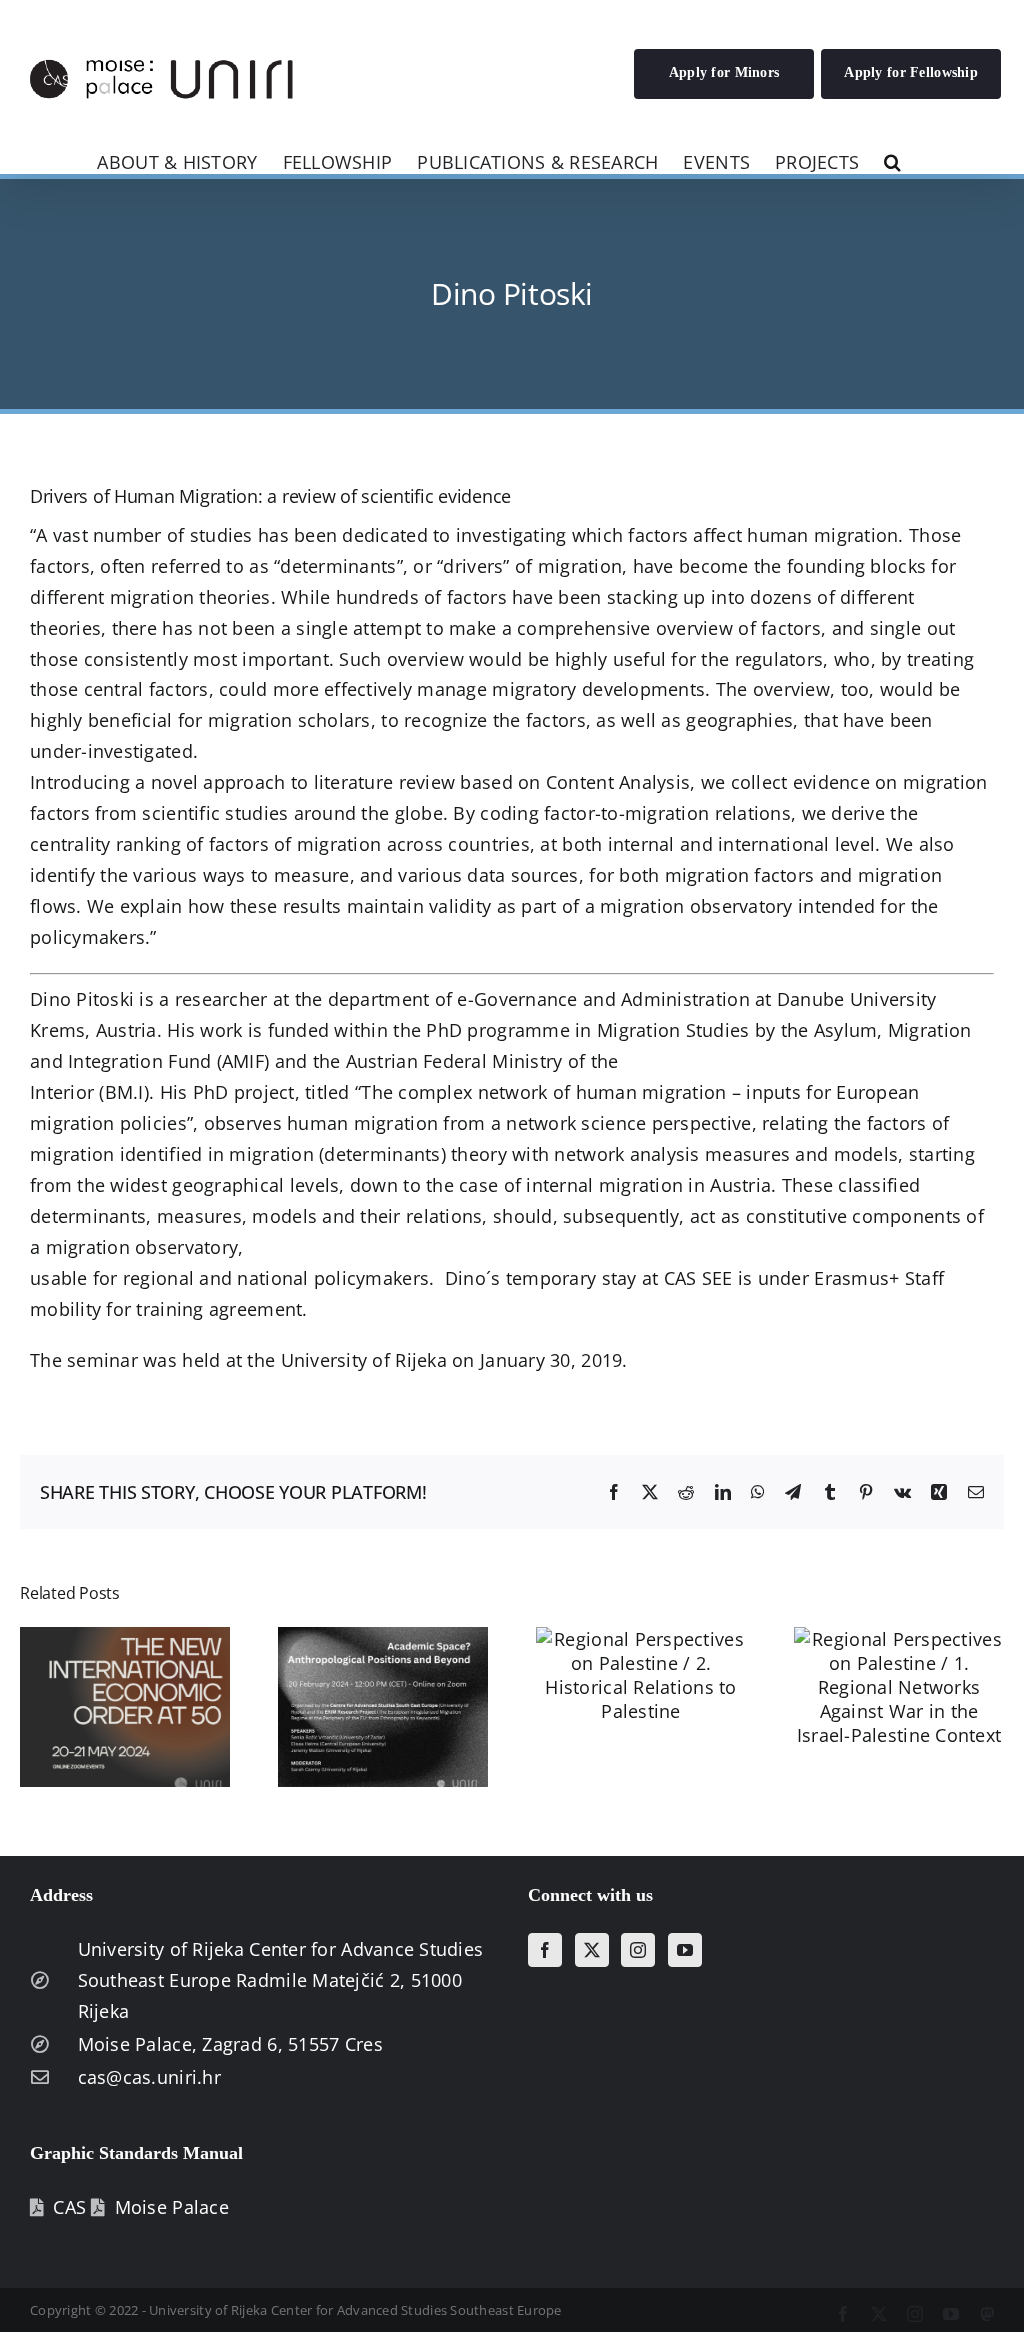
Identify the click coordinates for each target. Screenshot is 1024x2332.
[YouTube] (685, 1950)
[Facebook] (545, 1950)
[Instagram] (638, 1950)
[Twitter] (592, 1950)
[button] (892, 160)
